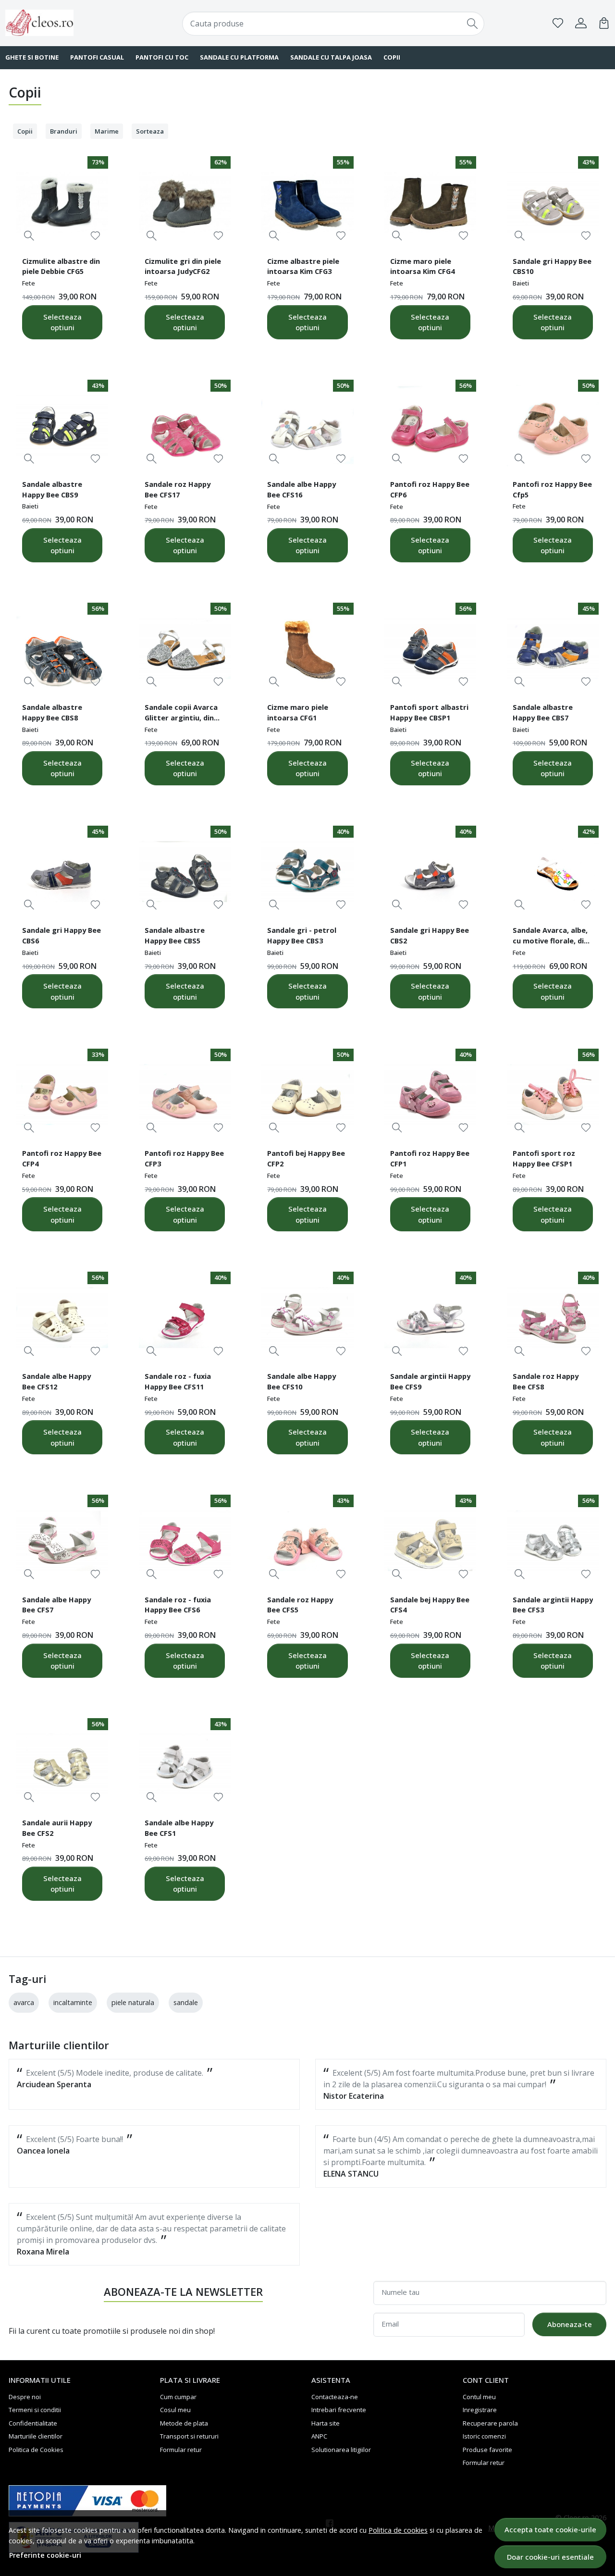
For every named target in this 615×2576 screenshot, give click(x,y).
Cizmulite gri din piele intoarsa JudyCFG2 (183, 266)
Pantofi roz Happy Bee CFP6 (430, 489)
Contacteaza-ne (335, 2397)
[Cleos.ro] (60, 23)
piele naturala (133, 2002)
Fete (29, 283)
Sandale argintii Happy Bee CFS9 (430, 1381)
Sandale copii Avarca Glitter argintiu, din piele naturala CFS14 (181, 714)
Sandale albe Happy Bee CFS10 (301, 1381)
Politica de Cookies (36, 2450)
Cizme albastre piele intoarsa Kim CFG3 (303, 266)
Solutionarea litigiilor (341, 2450)
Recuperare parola (490, 2423)
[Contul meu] (581, 23)
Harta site (326, 2423)
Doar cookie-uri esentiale (550, 2557)
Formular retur (181, 2450)
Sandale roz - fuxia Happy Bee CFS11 (178, 1381)
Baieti (521, 283)
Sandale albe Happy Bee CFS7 (56, 1605)
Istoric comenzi (484, 2436)
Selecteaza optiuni (62, 322)
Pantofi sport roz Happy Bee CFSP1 (544, 1158)
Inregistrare (480, 2410)
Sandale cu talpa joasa (331, 57)
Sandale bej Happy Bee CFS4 (430, 1605)
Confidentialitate (33, 2423)
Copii (392, 57)
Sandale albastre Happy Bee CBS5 (175, 935)
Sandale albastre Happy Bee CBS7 (543, 712)
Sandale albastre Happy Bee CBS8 (52, 712)
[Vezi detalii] (29, 236)
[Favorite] (558, 23)
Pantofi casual (97, 57)
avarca (24, 2002)
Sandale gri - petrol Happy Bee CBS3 (302, 935)
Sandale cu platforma (239, 57)
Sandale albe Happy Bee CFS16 (301, 489)
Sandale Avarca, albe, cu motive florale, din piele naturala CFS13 (550, 937)
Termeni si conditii (35, 2410)
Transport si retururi (189, 2436)
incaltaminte (73, 2002)
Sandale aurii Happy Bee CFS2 (57, 1828)
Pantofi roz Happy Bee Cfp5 (552, 489)
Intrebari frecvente (339, 2410)
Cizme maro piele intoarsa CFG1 (298, 712)
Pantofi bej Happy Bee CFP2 (306, 1158)
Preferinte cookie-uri (45, 2555)
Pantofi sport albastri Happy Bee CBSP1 (429, 712)
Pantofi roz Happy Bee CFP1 (430, 1158)
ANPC (319, 2436)
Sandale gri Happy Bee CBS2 (430, 935)
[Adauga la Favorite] (95, 236)
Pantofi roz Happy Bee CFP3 (184, 1158)
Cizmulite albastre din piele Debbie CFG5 (61, 266)
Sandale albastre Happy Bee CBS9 (52, 489)
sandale (186, 2002)
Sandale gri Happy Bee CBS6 (61, 935)
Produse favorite (487, 2450)
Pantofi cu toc (162, 57)
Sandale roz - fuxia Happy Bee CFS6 (178, 1605)
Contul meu (479, 2397)
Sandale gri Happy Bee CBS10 (552, 266)
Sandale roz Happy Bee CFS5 (300, 1605)
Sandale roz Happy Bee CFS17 (178, 489)
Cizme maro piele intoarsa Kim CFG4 (422, 266)
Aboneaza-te (570, 2324)
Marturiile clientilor (36, 2436)
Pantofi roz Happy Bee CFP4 (62, 1158)
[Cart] (604, 23)
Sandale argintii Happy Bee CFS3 (553, 1605)
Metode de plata (184, 2423)
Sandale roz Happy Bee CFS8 (546, 1381)
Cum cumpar (178, 2397)
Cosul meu (175, 2410)
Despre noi (25, 2397)
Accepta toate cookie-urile (550, 2529)
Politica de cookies (398, 2530)
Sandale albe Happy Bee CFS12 (56, 1381)
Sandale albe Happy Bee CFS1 (179, 1828)
